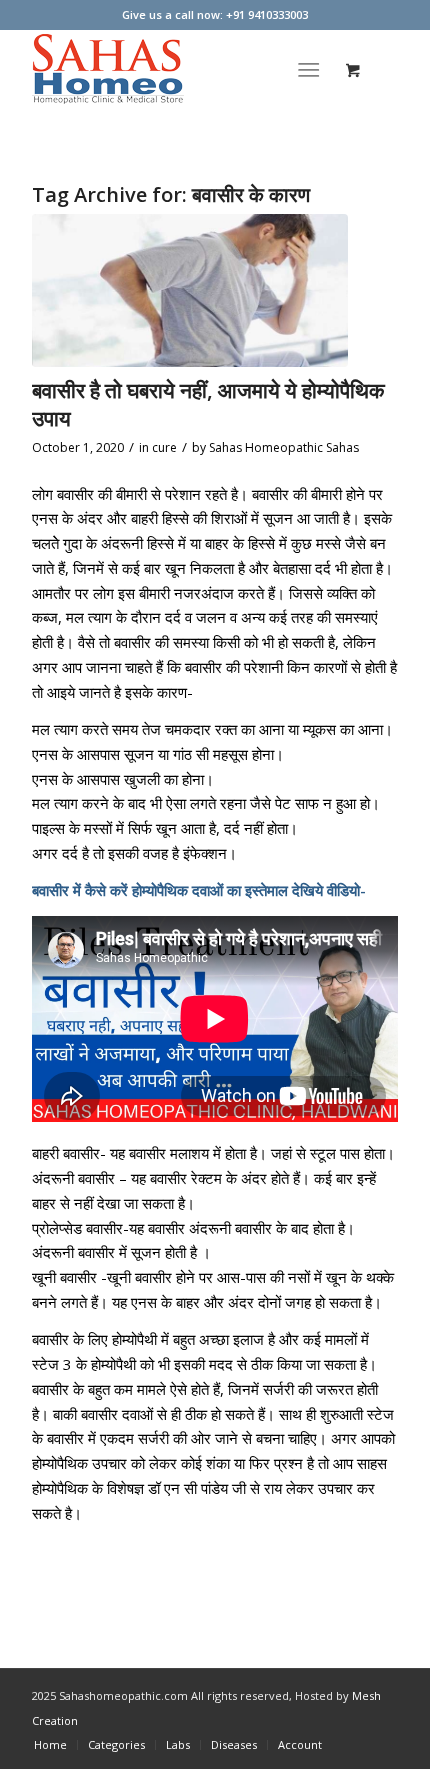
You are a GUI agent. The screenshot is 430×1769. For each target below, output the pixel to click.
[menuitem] (312, 69)
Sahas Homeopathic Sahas (284, 447)
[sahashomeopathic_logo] (178, 69)
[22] (190, 290)
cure (164, 447)
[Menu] (308, 69)
